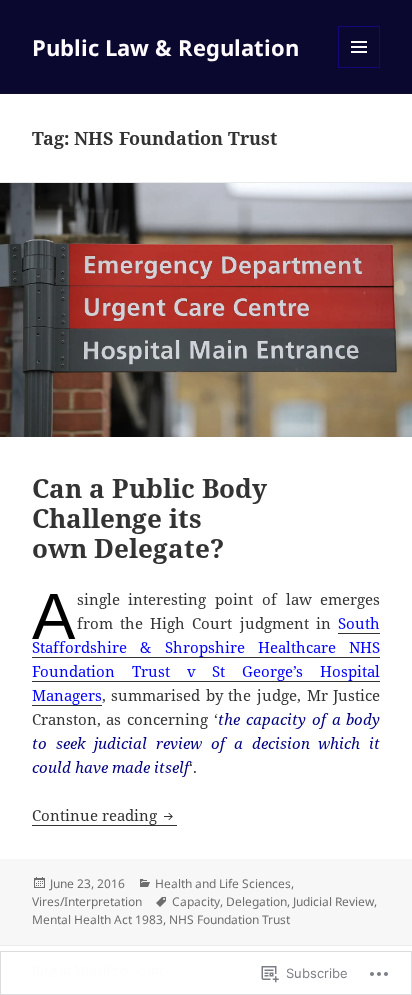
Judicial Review (333, 901)
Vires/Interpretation (87, 901)
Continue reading (96, 815)
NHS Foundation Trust (229, 919)
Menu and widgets (359, 67)
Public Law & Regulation (165, 47)
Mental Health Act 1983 (97, 919)
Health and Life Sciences (223, 883)
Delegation (256, 901)
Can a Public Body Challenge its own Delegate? (149, 518)
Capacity (196, 901)
